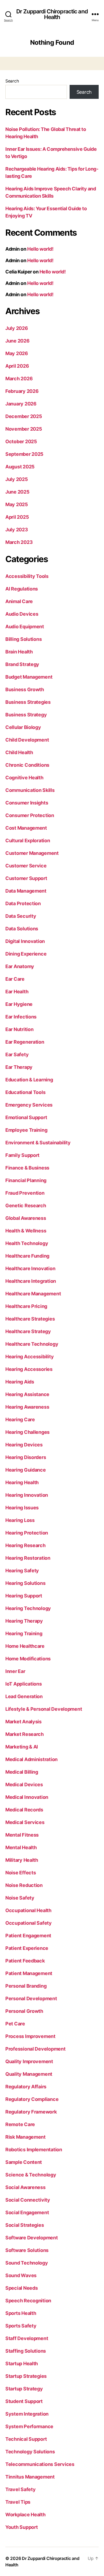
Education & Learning (29, 1080)
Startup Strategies (26, 2376)
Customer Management (32, 853)
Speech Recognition (28, 2301)
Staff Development (27, 2338)
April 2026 (17, 366)
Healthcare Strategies (30, 1319)
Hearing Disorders (26, 1457)
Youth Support (22, 2527)
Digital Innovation (25, 941)
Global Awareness (26, 1218)
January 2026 (21, 404)
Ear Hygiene (19, 1004)
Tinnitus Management (30, 2477)
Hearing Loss (20, 1520)
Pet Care (15, 2024)
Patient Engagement (28, 1936)
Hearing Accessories (29, 1369)
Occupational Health (28, 1910)
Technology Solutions (30, 2452)
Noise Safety (20, 1898)
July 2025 (17, 479)
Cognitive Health (24, 778)
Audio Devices (22, 614)
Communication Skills (30, 790)
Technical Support (26, 2439)
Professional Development (35, 2049)
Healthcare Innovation (30, 1268)
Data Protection (23, 903)
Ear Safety (17, 1054)
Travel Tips (18, 2502)
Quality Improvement (29, 2061)
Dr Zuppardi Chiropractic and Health (52, 14)
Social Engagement (27, 2212)
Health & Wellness (26, 1231)
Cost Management (26, 828)
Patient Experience (27, 1948)
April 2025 (17, 517)
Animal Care (19, 601)
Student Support (24, 2401)
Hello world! (40, 249)
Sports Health (21, 2313)
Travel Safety (21, 2489)
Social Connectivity (28, 2200)
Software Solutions (27, 2250)
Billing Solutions (23, 639)
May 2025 (17, 504)
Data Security (21, 916)
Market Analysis (23, 1722)
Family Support (22, 1155)
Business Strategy (26, 715)
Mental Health (21, 1847)
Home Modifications (28, 1659)
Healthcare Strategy (28, 1331)
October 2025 (21, 441)
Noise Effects (21, 1873)
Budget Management (29, 677)
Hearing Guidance (26, 1470)
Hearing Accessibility (29, 1357)
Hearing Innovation (27, 1495)
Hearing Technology (28, 1608)
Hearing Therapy (24, 1621)
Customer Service (26, 866)
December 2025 (24, 416)
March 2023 (19, 542)
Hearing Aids (20, 1382)
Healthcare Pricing (26, 1306)
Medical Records (24, 1810)
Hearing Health (22, 1482)
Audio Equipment (25, 627)
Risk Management (25, 2137)
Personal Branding (26, 1986)
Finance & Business (27, 1168)
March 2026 (19, 379)
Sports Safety (21, 2326)
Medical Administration (31, 1759)
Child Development (27, 740)
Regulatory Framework (31, 2112)
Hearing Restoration (28, 1558)
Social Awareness (25, 2187)
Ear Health (17, 992)
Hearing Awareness (27, 1407)
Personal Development (31, 1998)
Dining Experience (26, 954)
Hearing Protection (27, 1533)
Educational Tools (25, 1092)
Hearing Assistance (27, 1394)
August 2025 (20, 467)
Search (12, 81)
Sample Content (24, 2162)
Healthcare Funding (27, 1256)
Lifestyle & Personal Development (44, 1709)
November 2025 (24, 429)
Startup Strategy (24, 2389)
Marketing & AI (22, 1747)
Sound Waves (21, 2275)
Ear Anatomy (20, 966)
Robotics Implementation (34, 2150)
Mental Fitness (22, 1835)
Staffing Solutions (26, 2351)
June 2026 (17, 341)
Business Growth (25, 689)
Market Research (25, 1734)
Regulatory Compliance (32, 2099)
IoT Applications (24, 1684)
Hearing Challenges (27, 1432)
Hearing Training (24, 1633)
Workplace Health (25, 2515)
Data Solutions (22, 929)
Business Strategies (28, 702)
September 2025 (24, 454)
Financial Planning (26, 1180)
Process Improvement (30, 2036)
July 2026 (17, 328)
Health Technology (27, 1243)
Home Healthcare (25, 1646)
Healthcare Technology (32, 1344)
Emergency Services (29, 1105)
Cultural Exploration (28, 841)
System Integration (27, 2414)
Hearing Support (24, 1596)
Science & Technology (31, 2175)
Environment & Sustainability (38, 1143)
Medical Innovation (27, 1797)
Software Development (32, 2238)
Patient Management (29, 1973)
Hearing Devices (24, 1445)
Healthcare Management (33, 1294)
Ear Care (15, 979)
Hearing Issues (22, 1508)
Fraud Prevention (25, 1193)
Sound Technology (27, 2263)
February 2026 (22, 391)
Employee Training (26, 1130)
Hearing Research (25, 1545)
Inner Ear (15, 1671)
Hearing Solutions (25, 1583)
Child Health (19, 752)
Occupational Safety (29, 1923)
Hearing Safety (22, 1571)
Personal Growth (24, 2011)
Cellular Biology (23, 727)
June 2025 (17, 492)
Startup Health (22, 2363)
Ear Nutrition (19, 1029)
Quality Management (29, 2074)
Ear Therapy (19, 1067)
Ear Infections (21, 1017)
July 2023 (17, 530)
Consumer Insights (27, 803)
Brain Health (19, 652)
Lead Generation (24, 1696)
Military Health (22, 1860)
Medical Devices (24, 1785)
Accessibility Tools (27, 576)
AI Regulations (22, 589)
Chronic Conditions (27, 765)
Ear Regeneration (25, 1042)
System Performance (29, 2426)
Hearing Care (20, 1419)
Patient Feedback (25, 1961)
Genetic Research (26, 1206)
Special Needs (22, 2288)
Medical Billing (22, 1772)
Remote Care (20, 2124)
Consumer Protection (30, 815)
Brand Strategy (22, 664)
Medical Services (25, 1822)
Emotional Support (26, 1117)
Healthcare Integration (31, 1281)
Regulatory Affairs (26, 2087)
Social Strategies (25, 2225)
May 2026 (17, 353)
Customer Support (26, 878)
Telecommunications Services (40, 2464)
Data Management (26, 891)
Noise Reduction (24, 1885)
